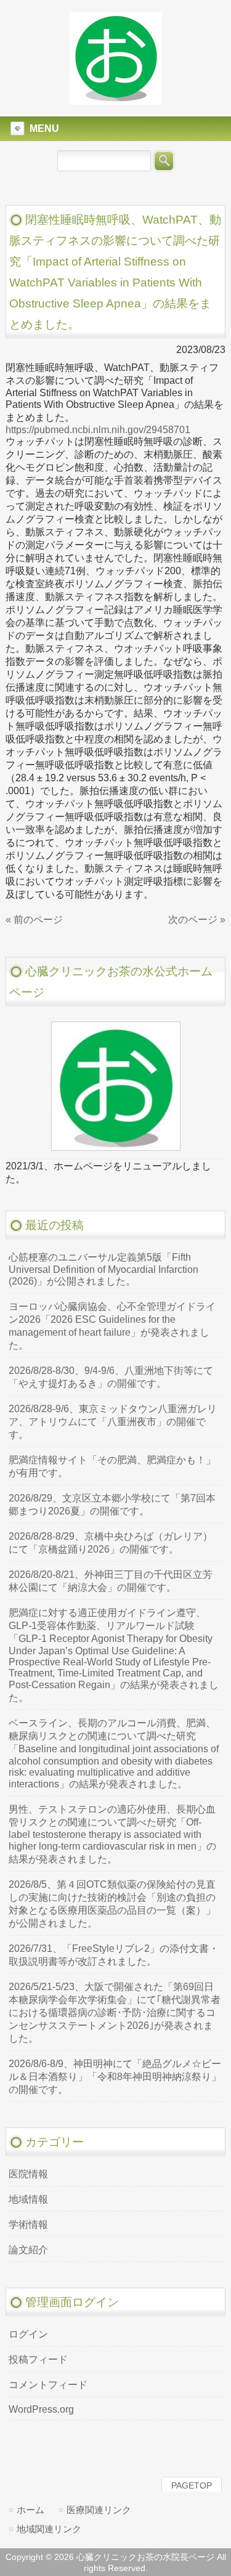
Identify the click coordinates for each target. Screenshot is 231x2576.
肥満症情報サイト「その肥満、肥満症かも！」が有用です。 (112, 1466)
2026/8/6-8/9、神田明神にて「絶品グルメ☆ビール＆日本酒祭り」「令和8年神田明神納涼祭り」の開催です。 (115, 2077)
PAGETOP (192, 2485)
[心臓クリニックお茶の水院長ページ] (116, 99)
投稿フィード (38, 2359)
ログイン (28, 2334)
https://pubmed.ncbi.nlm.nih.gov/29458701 (98, 430)
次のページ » (197, 920)
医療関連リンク (99, 2510)
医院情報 (28, 2174)
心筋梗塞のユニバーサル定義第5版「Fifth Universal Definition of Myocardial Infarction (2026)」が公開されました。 (103, 1269)
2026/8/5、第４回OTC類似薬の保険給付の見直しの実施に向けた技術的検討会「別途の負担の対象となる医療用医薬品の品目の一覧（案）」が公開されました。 (112, 1904)
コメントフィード (48, 2385)
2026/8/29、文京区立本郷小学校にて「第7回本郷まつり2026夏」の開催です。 (112, 1505)
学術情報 (28, 2225)
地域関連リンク (49, 2529)
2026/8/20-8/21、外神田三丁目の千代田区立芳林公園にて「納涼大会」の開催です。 (111, 1581)
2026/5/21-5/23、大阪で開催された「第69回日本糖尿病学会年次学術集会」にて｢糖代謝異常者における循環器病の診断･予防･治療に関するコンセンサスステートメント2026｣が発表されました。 (115, 2013)
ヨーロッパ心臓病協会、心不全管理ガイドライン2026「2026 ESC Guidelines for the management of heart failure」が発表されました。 (112, 1326)
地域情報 (28, 2199)
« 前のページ (34, 920)
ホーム (30, 2510)
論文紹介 (28, 2250)
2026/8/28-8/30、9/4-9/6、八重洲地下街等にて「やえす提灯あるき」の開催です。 (111, 1377)
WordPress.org (41, 2409)
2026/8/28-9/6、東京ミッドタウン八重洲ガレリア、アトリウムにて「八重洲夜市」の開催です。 (113, 1422)
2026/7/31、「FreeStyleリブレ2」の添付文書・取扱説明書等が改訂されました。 (114, 1955)
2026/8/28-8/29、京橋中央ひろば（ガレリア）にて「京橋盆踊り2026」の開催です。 (111, 1543)
